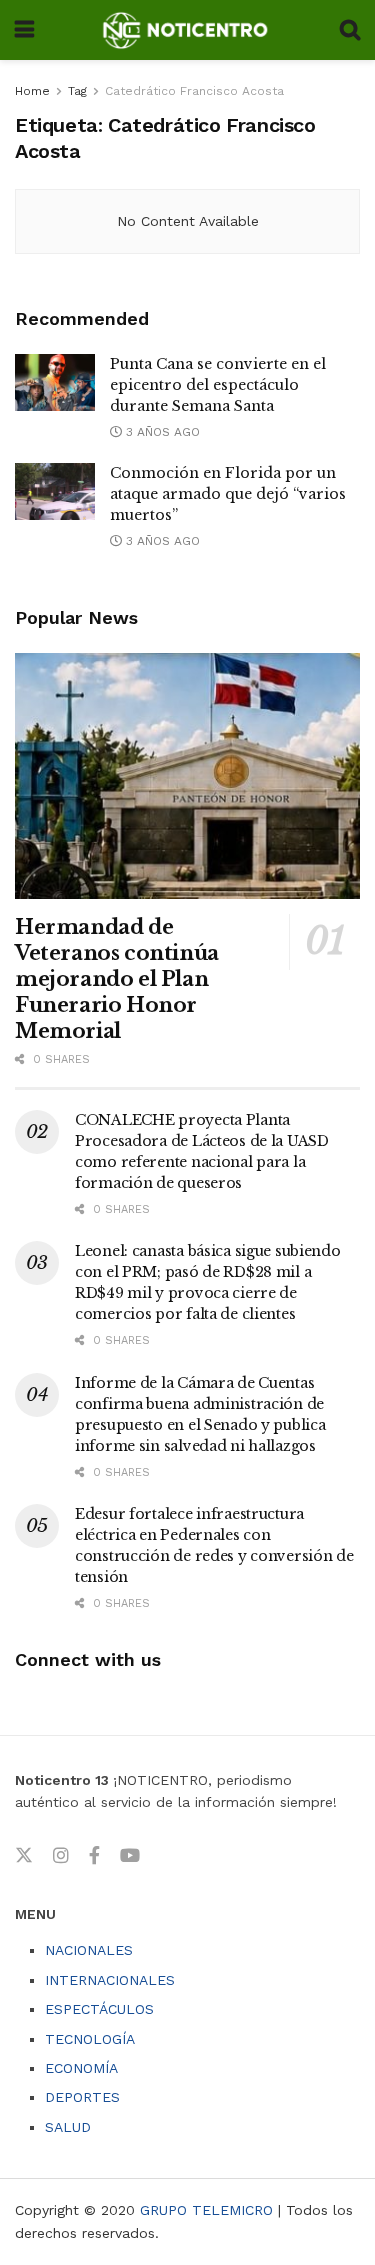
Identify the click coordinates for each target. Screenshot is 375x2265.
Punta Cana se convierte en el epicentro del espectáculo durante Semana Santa (218, 385)
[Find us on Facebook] (94, 1856)
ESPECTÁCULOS (99, 2009)
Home (32, 91)
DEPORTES (82, 2097)
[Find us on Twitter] (24, 1856)
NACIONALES (89, 1950)
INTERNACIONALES (110, 1980)
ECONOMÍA (81, 2068)
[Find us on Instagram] (61, 1856)
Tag (77, 91)
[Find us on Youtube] (130, 1856)
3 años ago (161, 432)
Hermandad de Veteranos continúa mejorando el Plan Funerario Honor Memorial (117, 979)
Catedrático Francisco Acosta (194, 91)
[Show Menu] (24, 30)
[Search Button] (350, 30)
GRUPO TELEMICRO (206, 2210)
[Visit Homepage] (186, 30)
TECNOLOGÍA (90, 2039)
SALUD (68, 2127)
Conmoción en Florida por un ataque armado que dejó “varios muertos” (228, 494)
